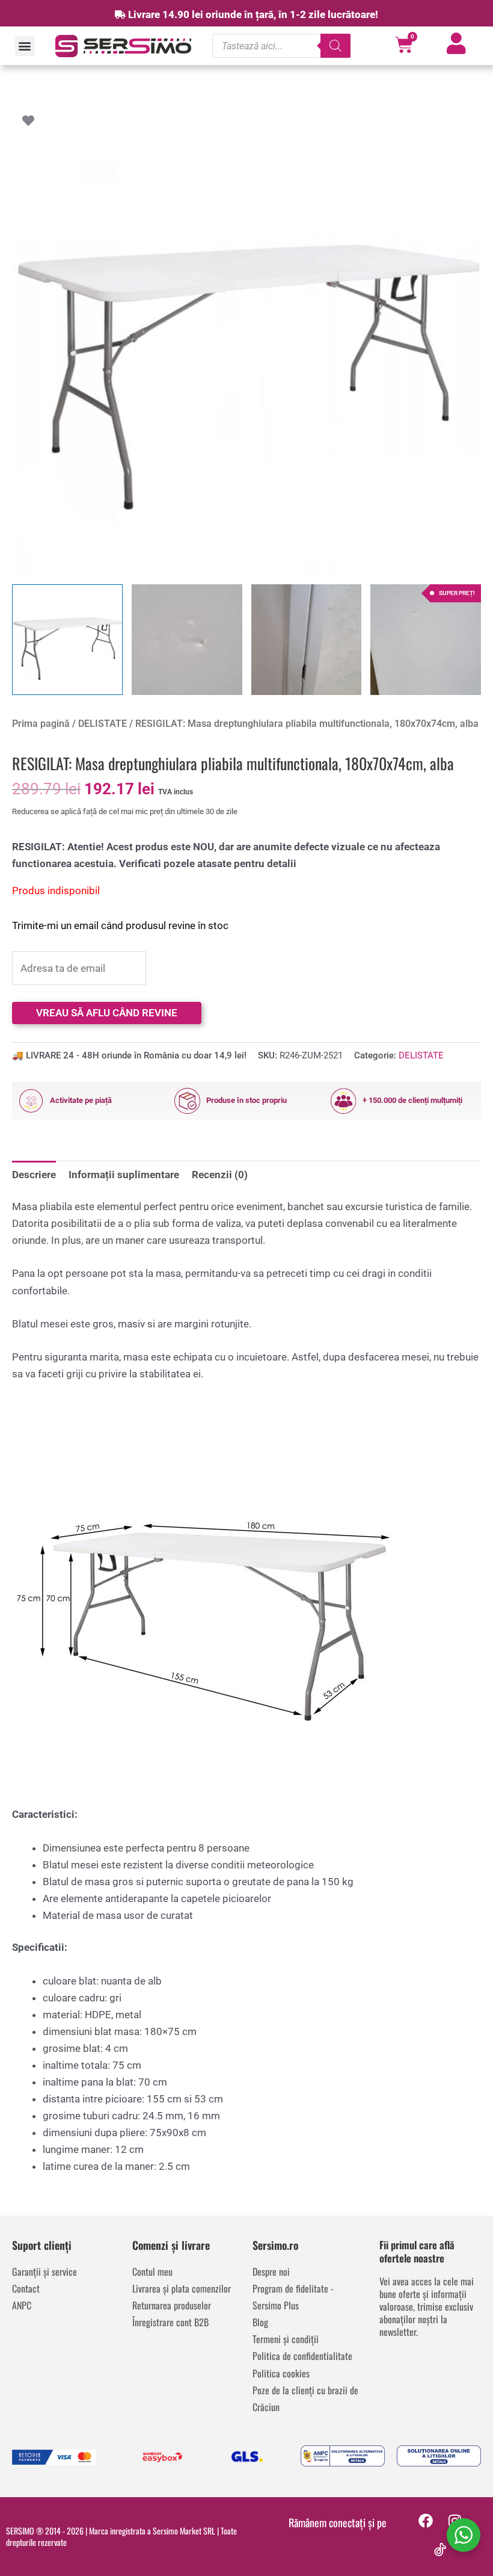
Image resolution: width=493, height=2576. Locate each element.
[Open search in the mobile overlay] (281, 46)
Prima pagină (41, 724)
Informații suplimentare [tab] (124, 1175)
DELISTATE (103, 724)
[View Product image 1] (67, 640)
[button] (25, 46)
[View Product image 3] (307, 640)
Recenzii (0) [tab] (220, 1175)
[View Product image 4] (426, 640)
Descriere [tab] (34, 1175)
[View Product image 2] (187, 640)
